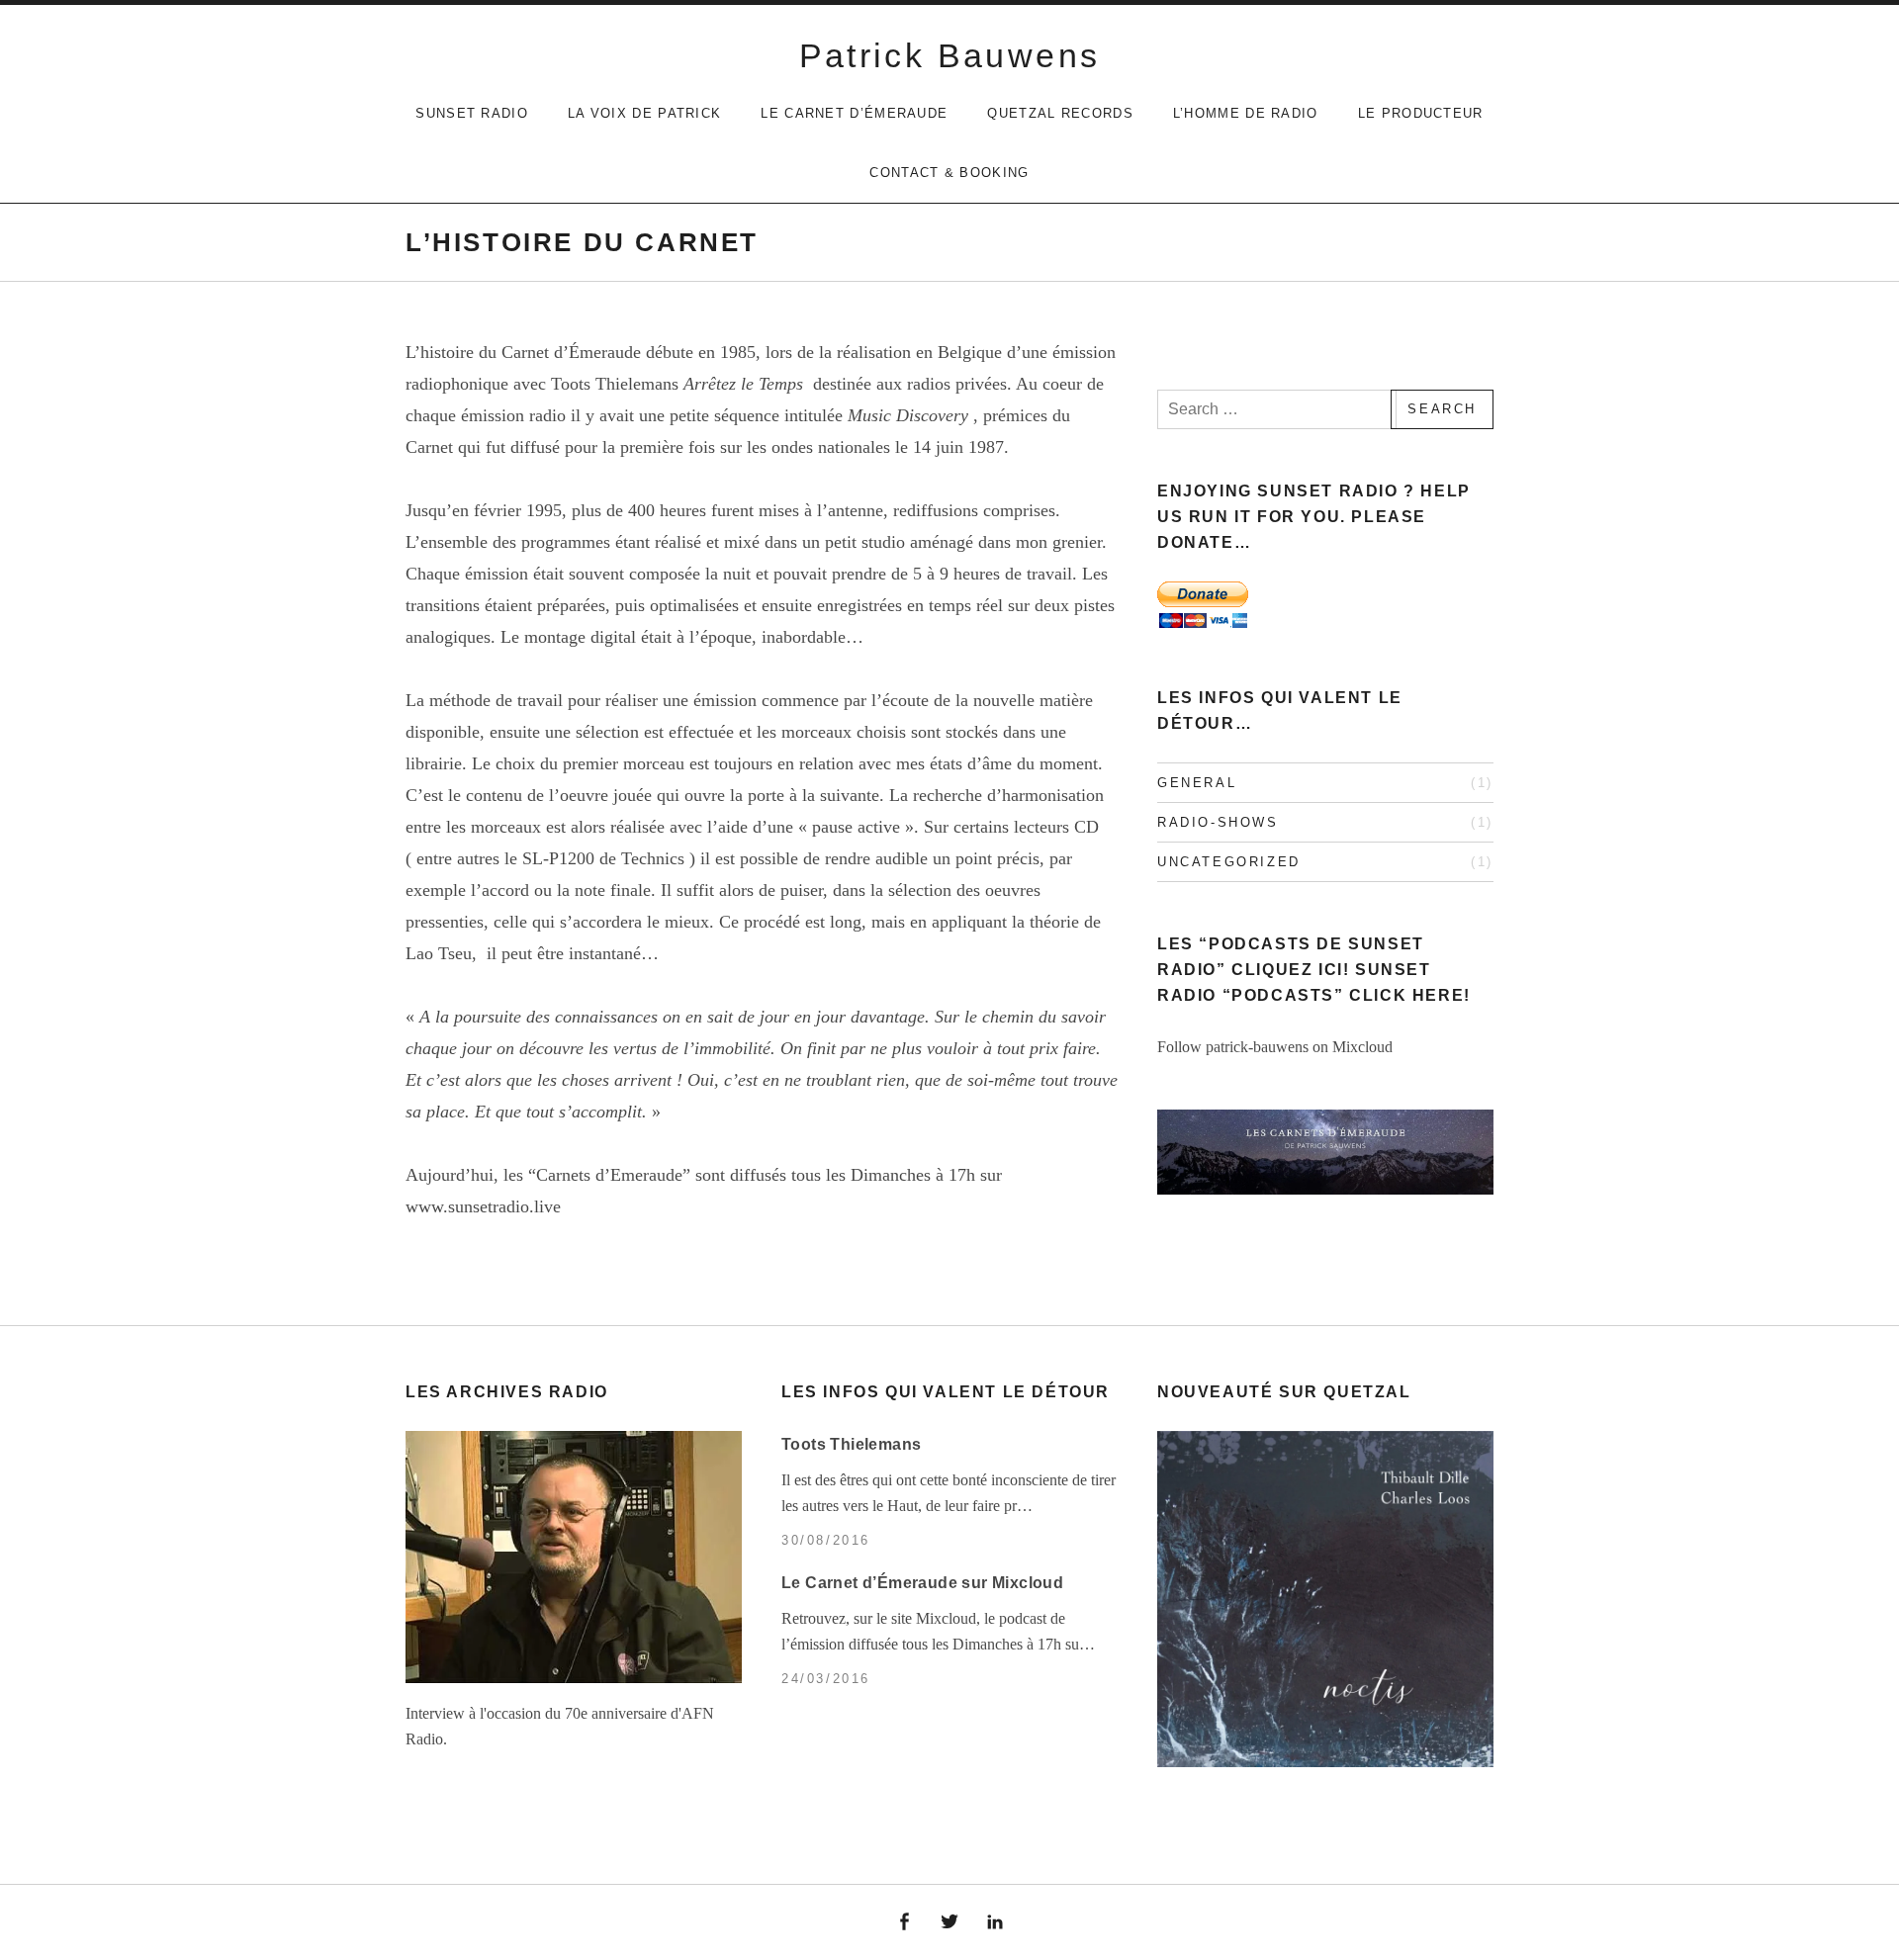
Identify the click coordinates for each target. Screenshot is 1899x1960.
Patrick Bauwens (950, 55)
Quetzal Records (1060, 113)
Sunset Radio (472, 113)
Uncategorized (1229, 862)
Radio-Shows (1218, 822)
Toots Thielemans (851, 1444)
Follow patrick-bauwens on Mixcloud (1275, 1047)
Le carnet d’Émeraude (854, 113)
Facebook (905, 1922)
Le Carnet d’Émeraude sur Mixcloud (922, 1583)
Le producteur (1421, 113)
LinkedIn (995, 1922)
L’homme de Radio (1246, 113)
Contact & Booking (949, 173)
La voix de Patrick (644, 113)
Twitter (949, 1922)
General (1197, 783)
